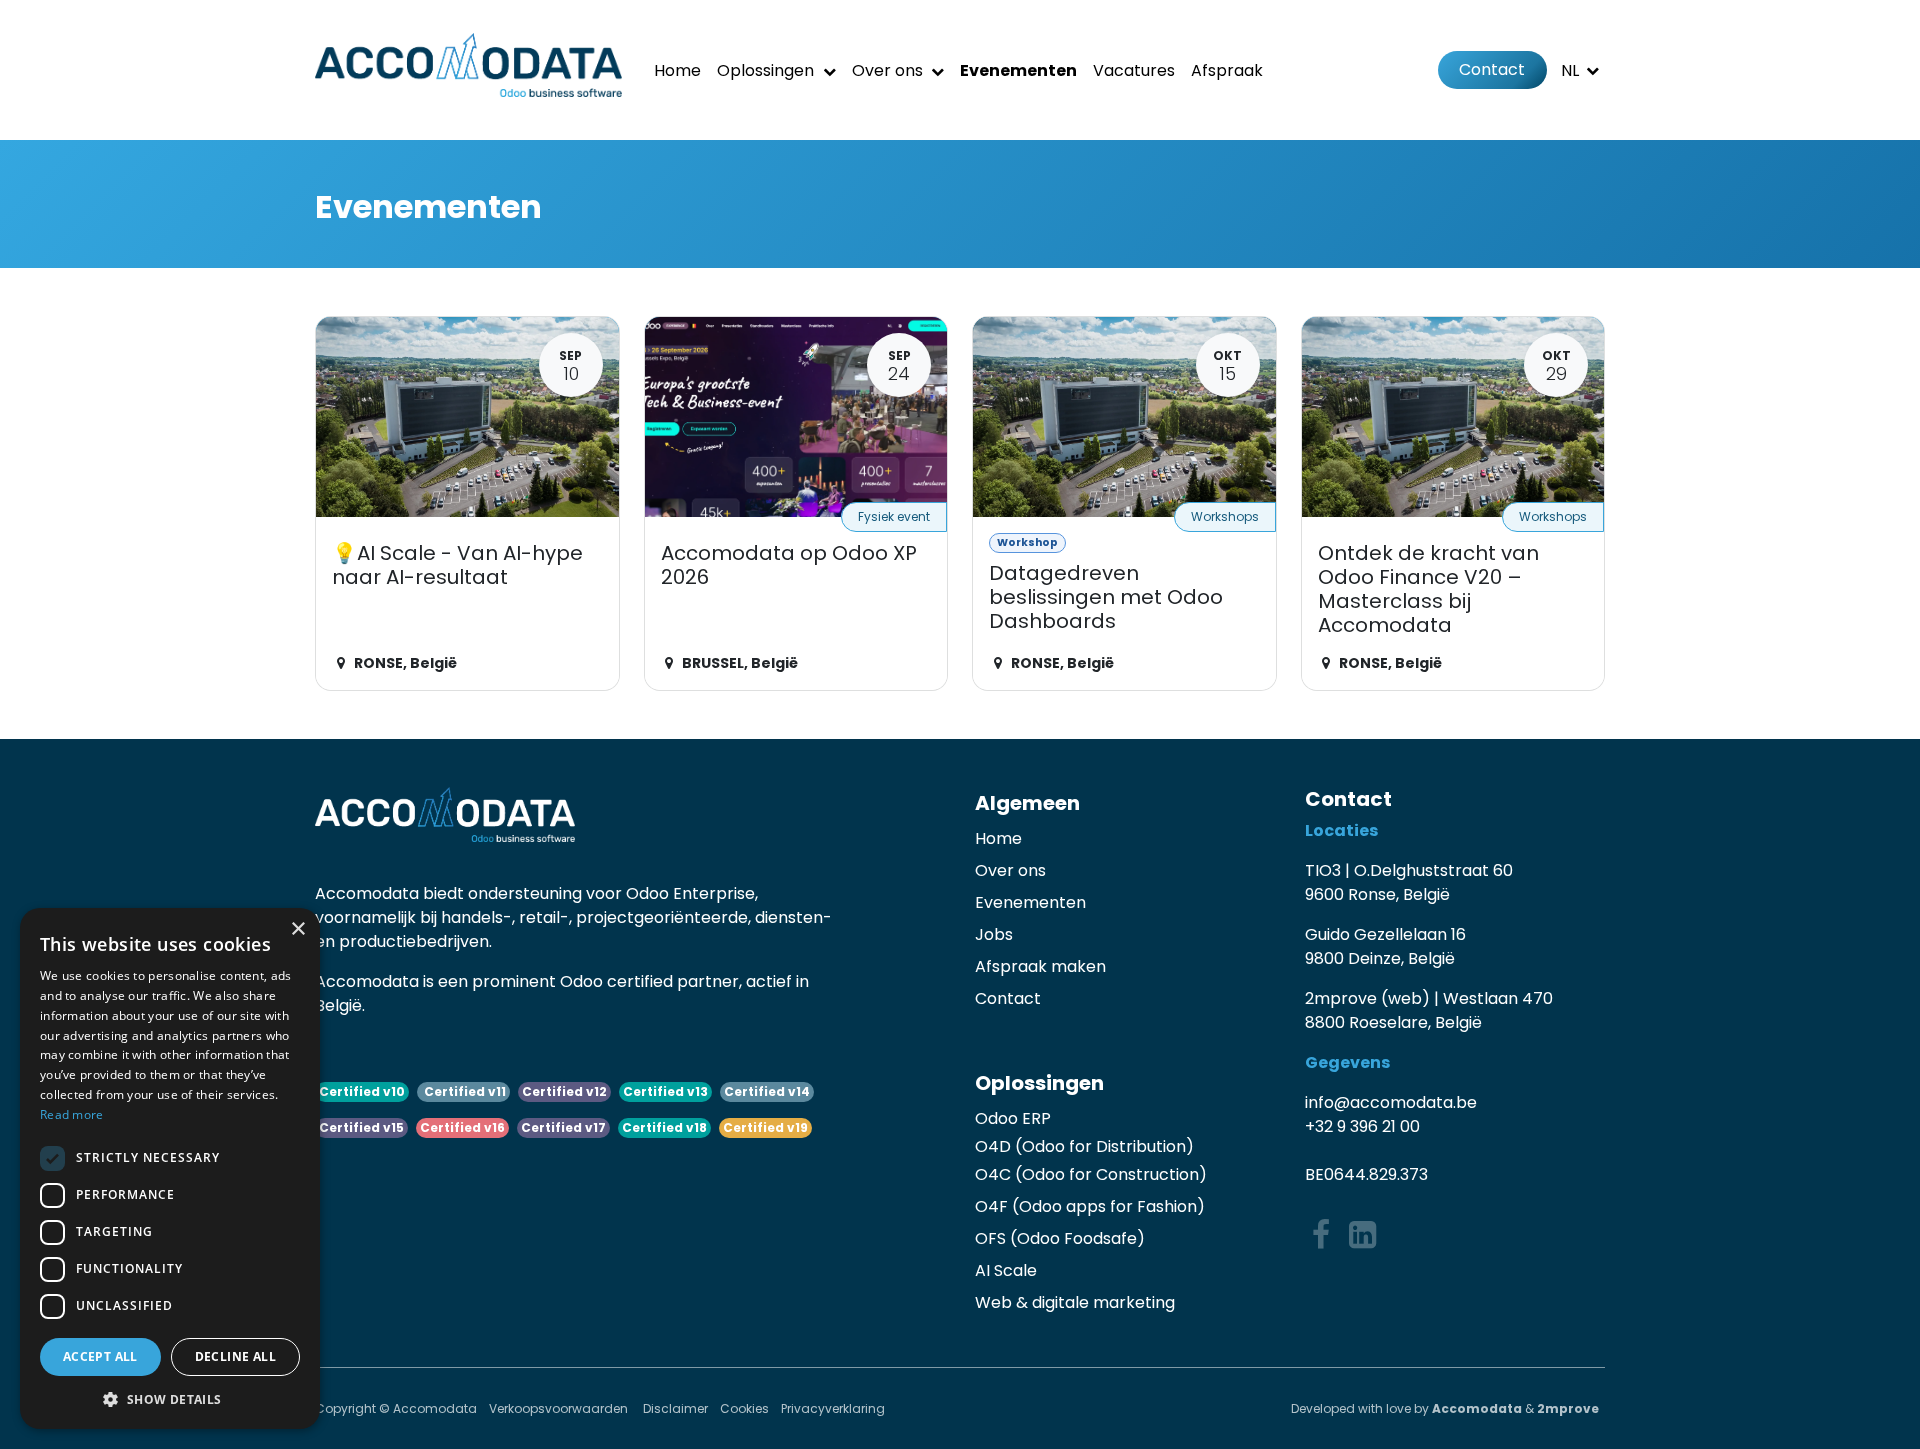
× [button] (297, 929)
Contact (1492, 69)
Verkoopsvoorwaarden (560, 1408)
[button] (170, 1399)
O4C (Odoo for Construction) (1091, 1174)
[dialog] (170, 1168)
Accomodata (1477, 1408)
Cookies (744, 1408)
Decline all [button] (235, 1356)
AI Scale (1006, 1270)
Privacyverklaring (833, 1408)
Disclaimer (675, 1408)
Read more (72, 1114)
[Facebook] (1321, 1235)
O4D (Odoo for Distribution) (1084, 1146)
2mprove (1568, 1408)
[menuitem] (677, 70)
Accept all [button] (100, 1356)
